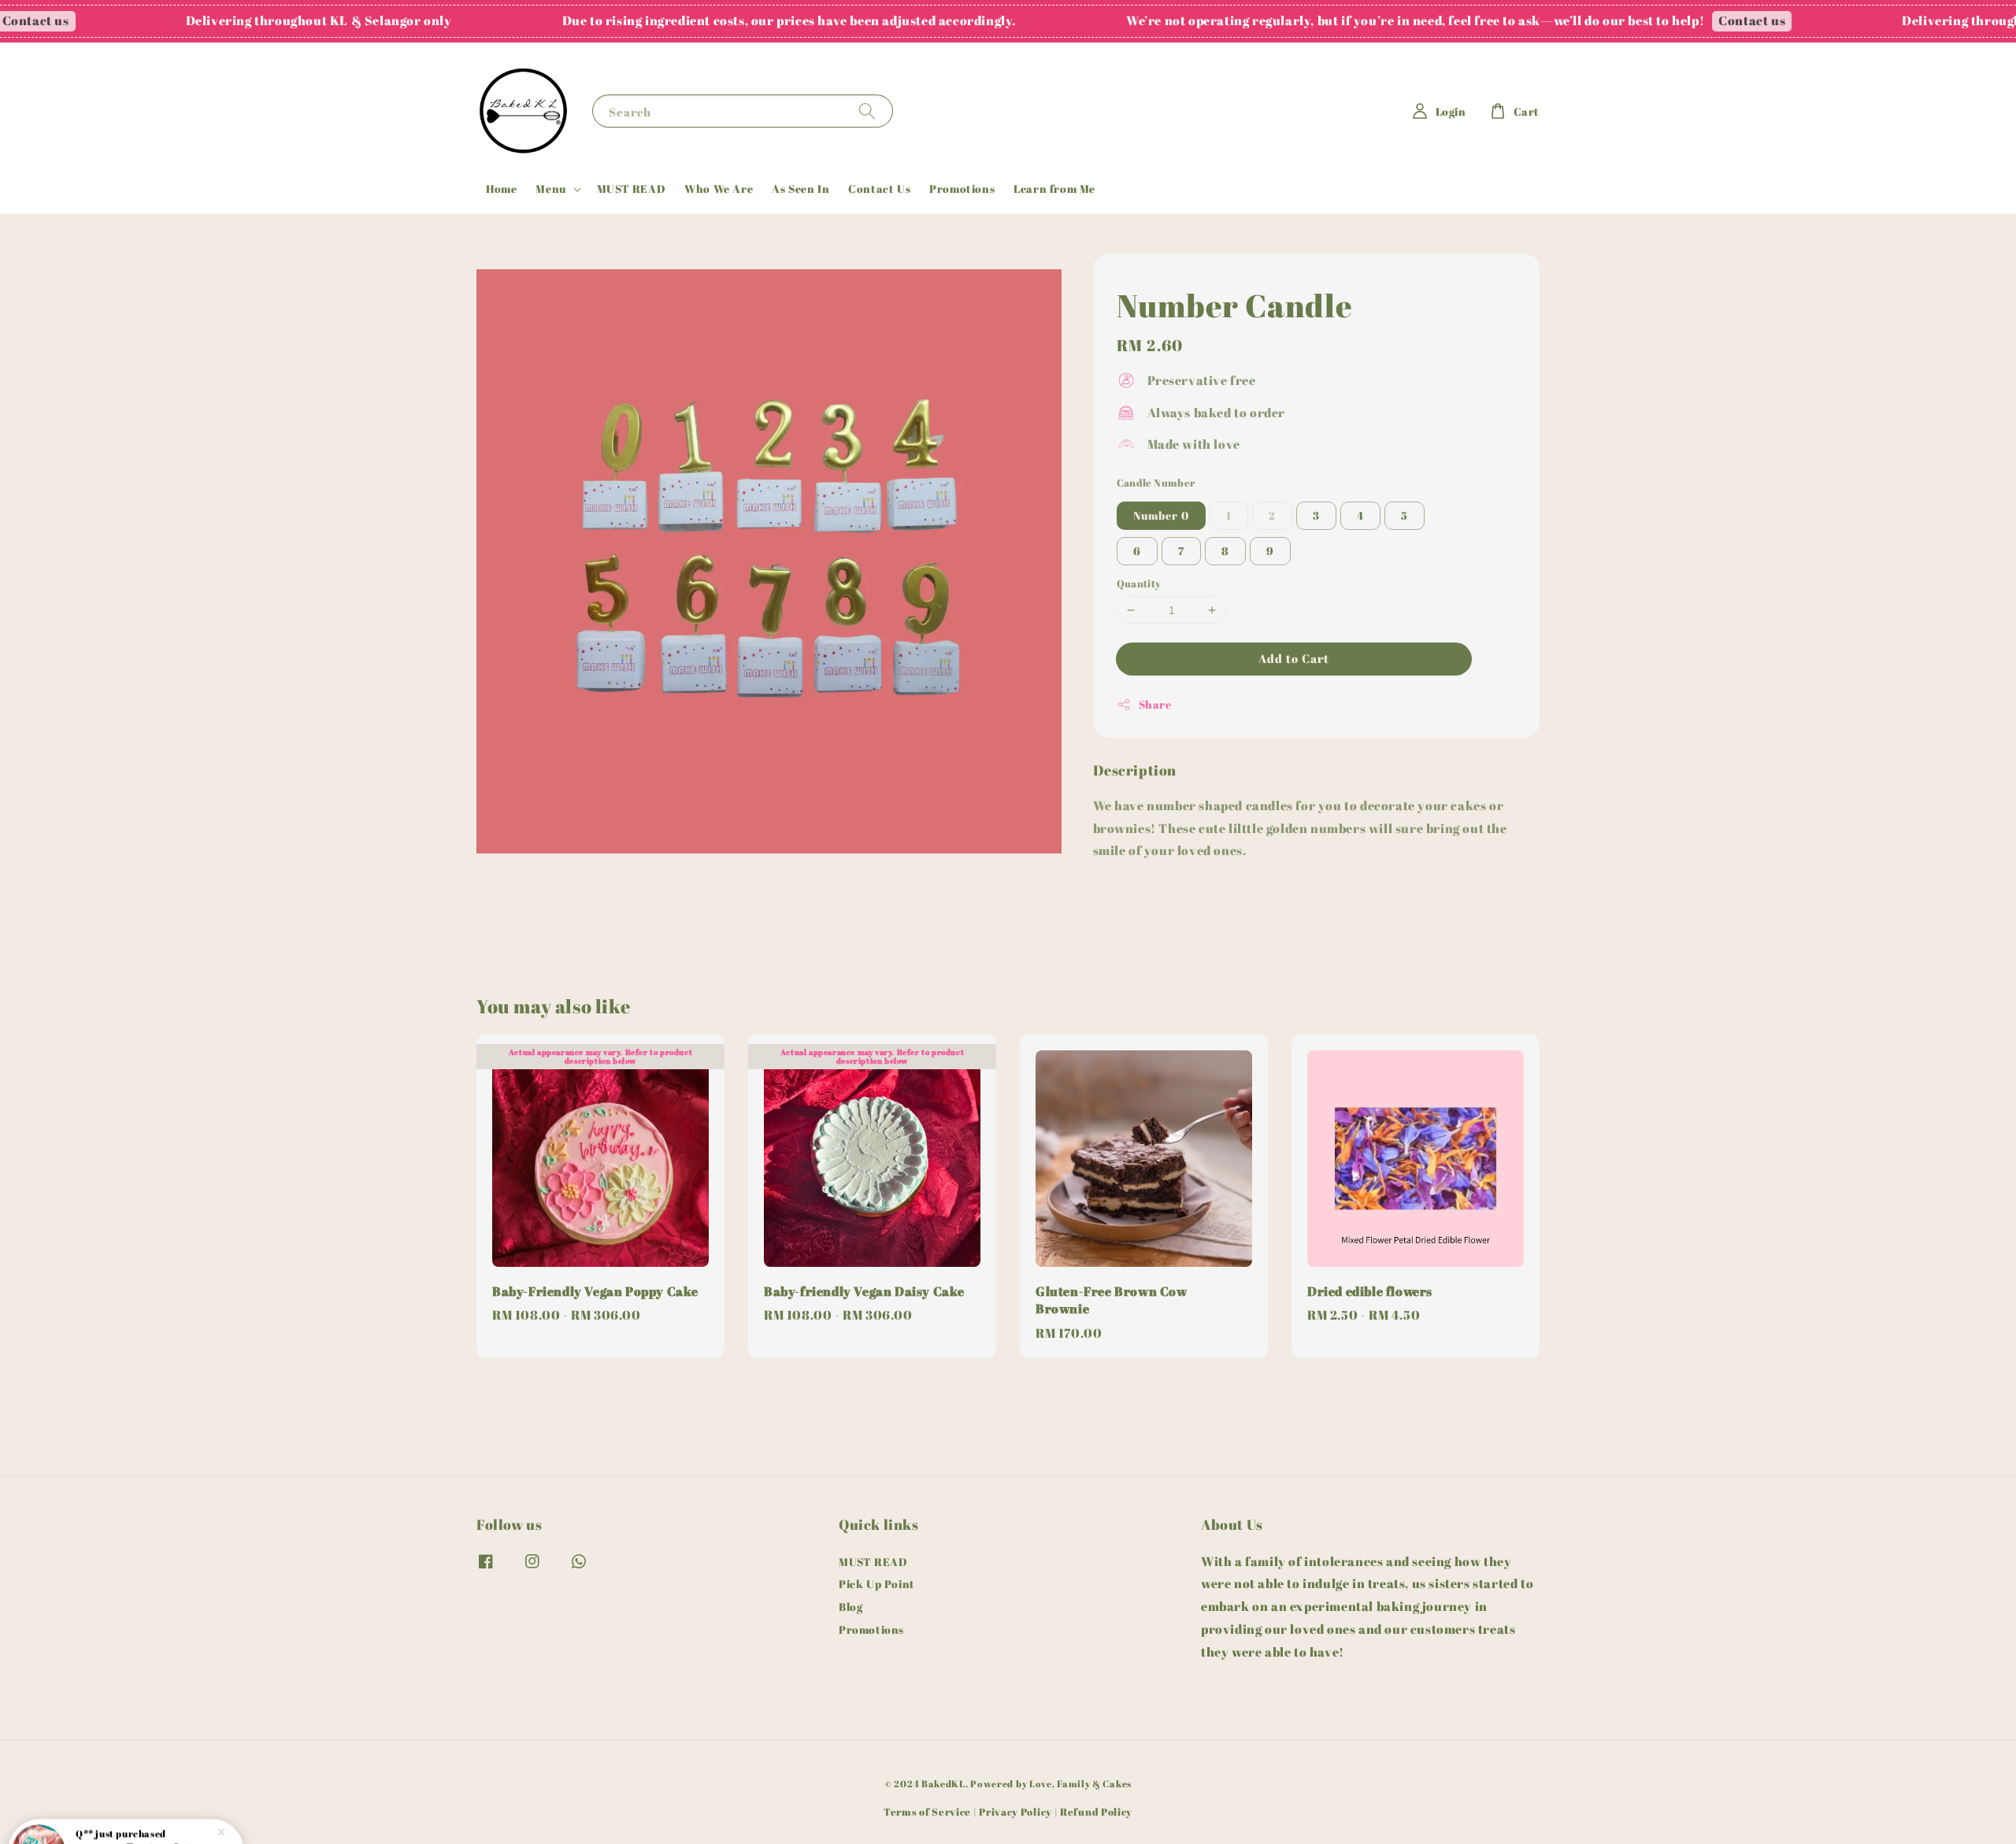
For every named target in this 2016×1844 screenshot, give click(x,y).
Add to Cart (1294, 658)
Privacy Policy (1015, 1812)
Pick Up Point (877, 1584)
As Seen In (800, 189)
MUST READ (631, 189)
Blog (850, 1607)
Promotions (962, 189)
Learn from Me (1054, 189)
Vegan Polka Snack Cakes (145, 1800)
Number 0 (1161, 515)
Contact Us (879, 189)
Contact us (1672, 20)
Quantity (1139, 583)
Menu (550, 189)
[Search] (867, 111)
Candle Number (1156, 483)
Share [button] (1155, 704)
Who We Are (719, 189)
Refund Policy (1096, 1812)
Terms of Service (927, 1812)
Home (501, 189)
